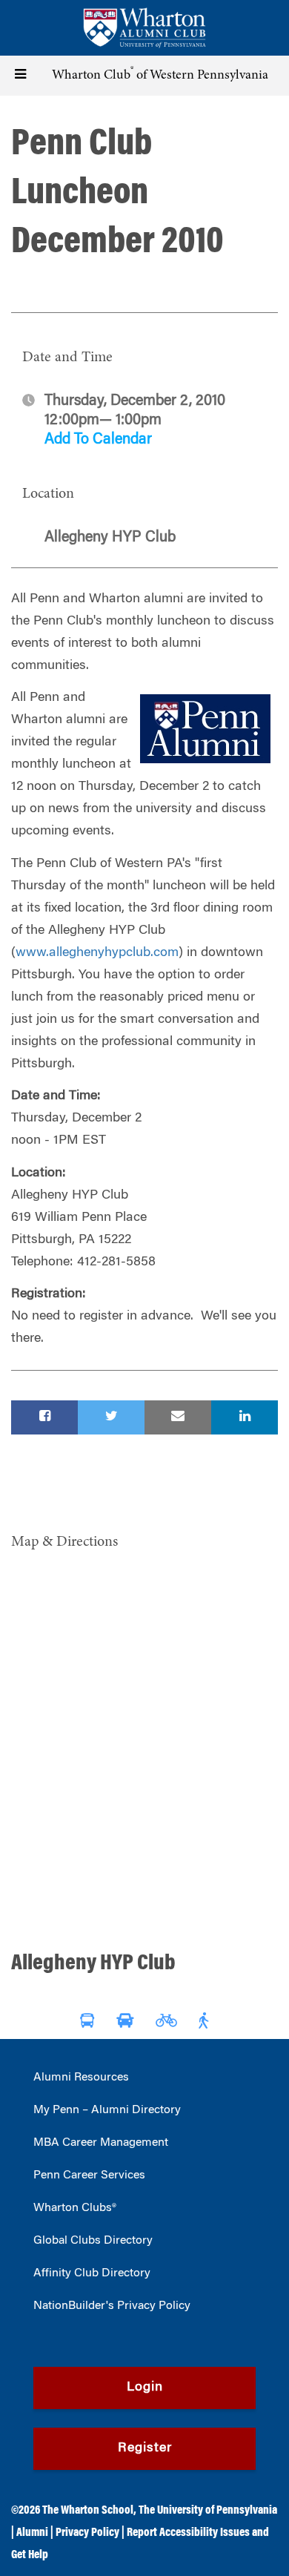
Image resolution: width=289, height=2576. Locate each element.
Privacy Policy (87, 2533)
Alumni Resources (81, 2078)
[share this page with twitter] (111, 1417)
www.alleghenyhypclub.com (97, 953)
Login (145, 2388)
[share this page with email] (178, 1417)
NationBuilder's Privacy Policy (112, 2306)
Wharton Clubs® (75, 2208)
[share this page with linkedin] (245, 1417)
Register (145, 2448)
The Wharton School (88, 2511)
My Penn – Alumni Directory (107, 2110)
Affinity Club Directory (92, 2273)
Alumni (32, 2533)
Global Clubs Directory (93, 2241)
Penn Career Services (89, 2175)
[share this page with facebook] (44, 1417)
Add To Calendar (98, 440)
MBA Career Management (101, 2143)
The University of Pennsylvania (208, 2511)
